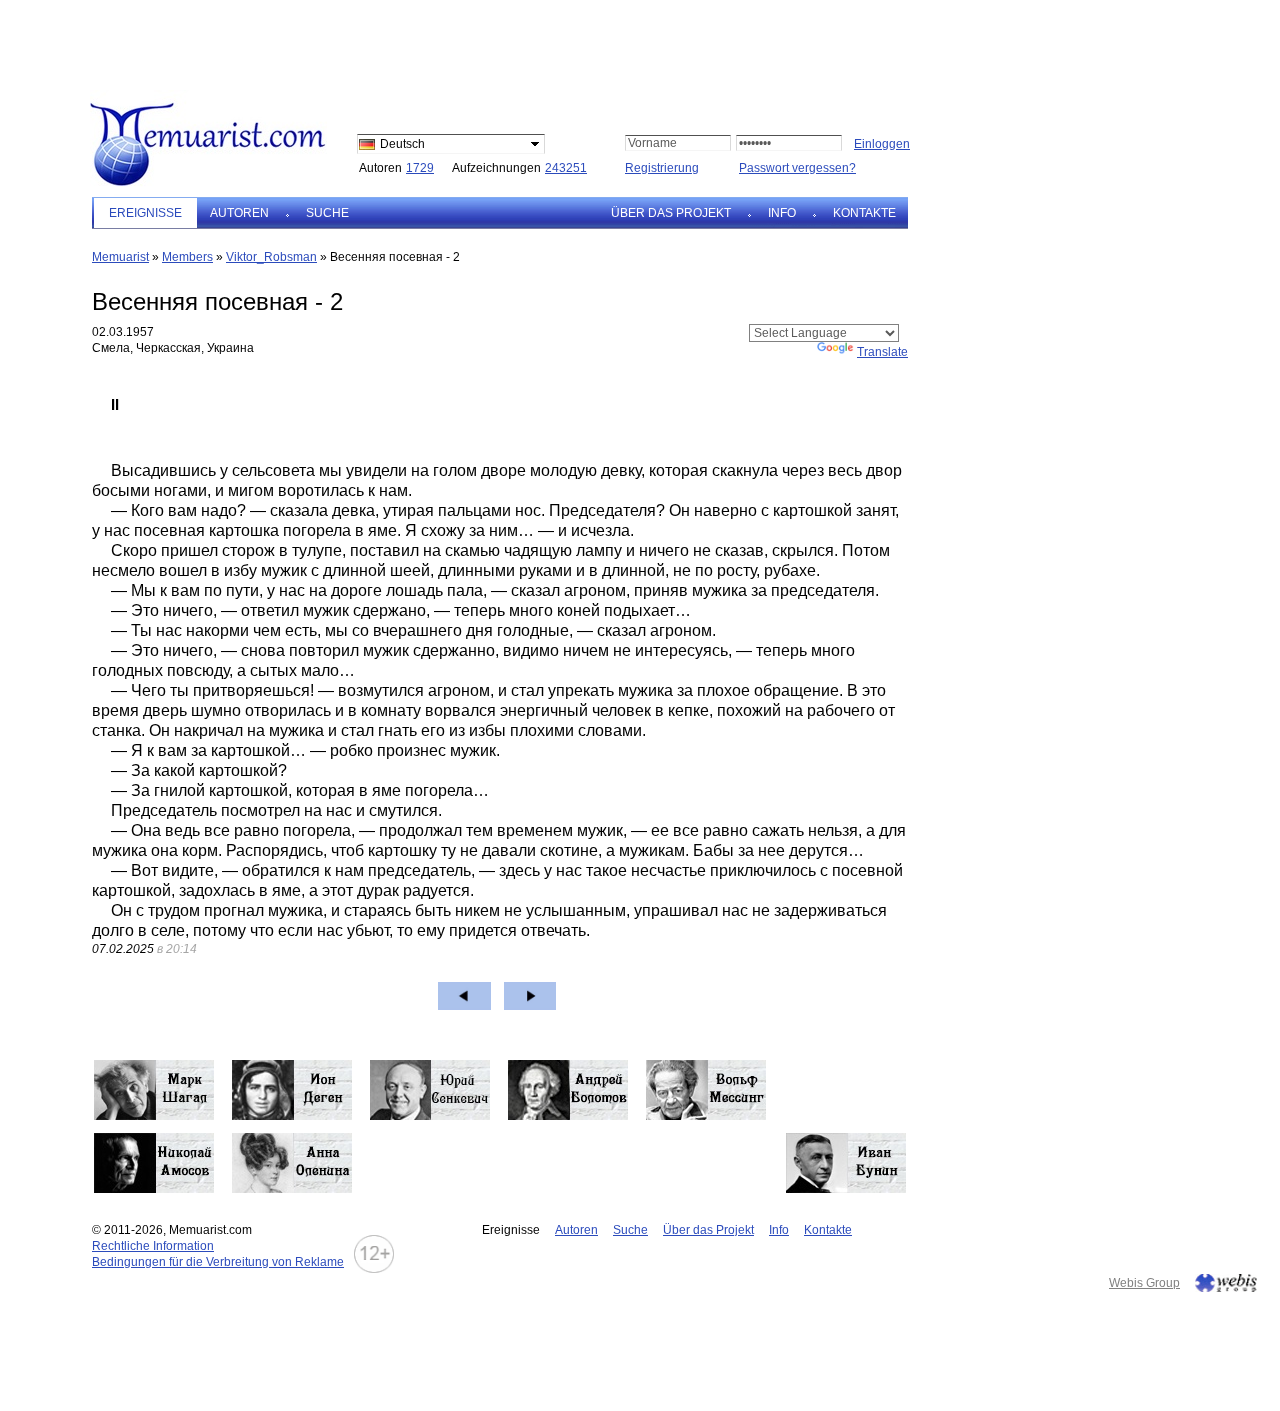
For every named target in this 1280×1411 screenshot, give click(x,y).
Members (187, 257)
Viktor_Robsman (271, 257)
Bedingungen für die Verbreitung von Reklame (218, 1262)
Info (782, 213)
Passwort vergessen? (797, 168)
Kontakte (864, 213)
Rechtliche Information (153, 1246)
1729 (420, 168)
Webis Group (1144, 1283)
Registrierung (662, 168)
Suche (327, 213)
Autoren (239, 213)
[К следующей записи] (530, 996)
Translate (882, 352)
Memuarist (120, 257)
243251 (566, 168)
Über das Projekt (671, 213)
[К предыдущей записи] (464, 996)
